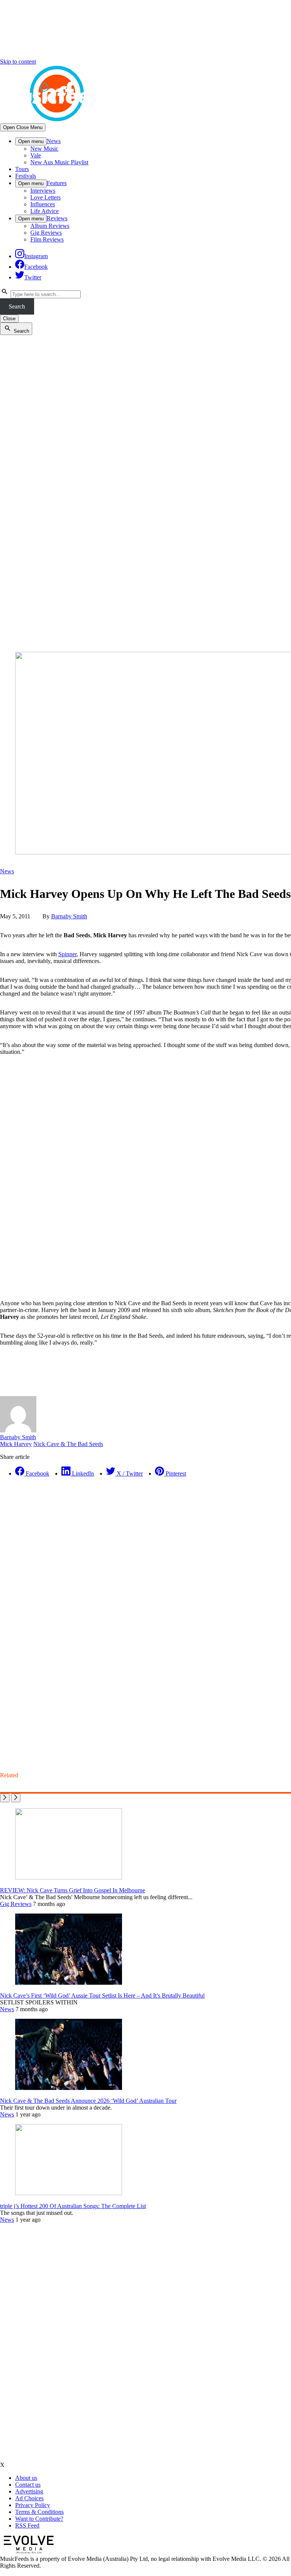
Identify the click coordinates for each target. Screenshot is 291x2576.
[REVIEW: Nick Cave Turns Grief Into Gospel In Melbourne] (69, 1877)
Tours (22, 169)
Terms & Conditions (39, 2512)
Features (57, 183)
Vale (36, 155)
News (54, 141)
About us (26, 2478)
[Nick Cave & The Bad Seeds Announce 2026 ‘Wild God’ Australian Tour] (69, 2088)
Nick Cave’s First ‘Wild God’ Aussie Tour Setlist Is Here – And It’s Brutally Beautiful (102, 1996)
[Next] (16, 1798)
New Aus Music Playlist (59, 162)
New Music (44, 149)
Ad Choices (29, 2498)
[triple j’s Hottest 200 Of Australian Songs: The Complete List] (69, 2193)
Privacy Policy (33, 2505)
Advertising (29, 2491)
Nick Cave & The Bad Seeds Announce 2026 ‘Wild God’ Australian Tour (88, 2101)
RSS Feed (27, 2525)
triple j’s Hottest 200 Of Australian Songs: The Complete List (73, 2206)
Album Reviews (50, 226)
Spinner (67, 954)
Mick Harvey (16, 1444)
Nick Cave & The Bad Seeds (68, 1444)
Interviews (43, 191)
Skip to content (18, 62)
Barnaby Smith (69, 916)
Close (9, 319)
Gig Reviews (46, 233)
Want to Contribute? (39, 2519)
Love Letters (45, 197)
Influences (43, 204)
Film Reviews (47, 239)
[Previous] (5, 1798)
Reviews (57, 218)
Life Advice (45, 211)
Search (17, 306)
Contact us (28, 2485)
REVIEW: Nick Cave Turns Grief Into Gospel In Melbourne (73, 1890)
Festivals (26, 176)
